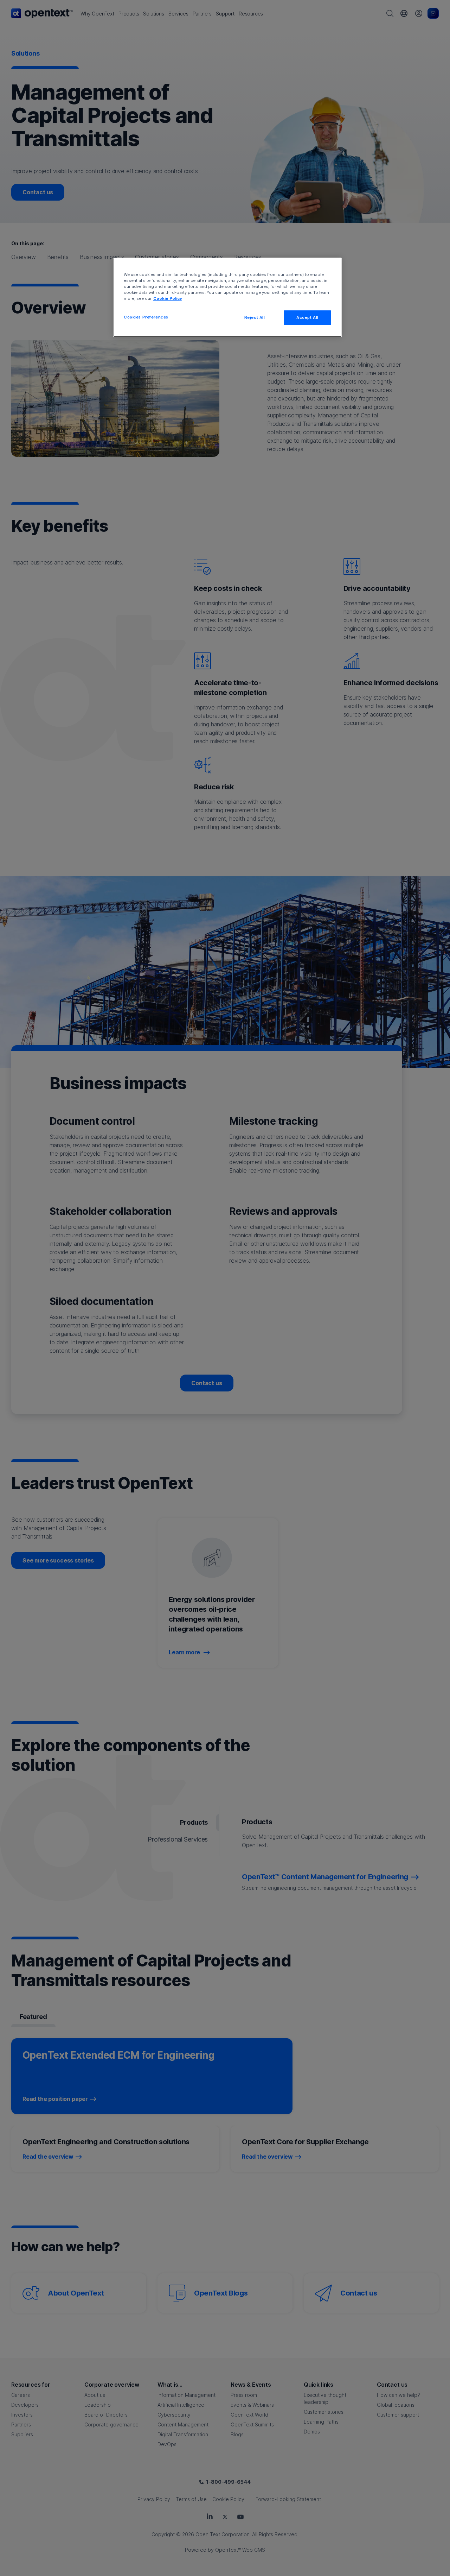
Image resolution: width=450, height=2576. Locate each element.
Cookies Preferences (146, 317)
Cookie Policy (168, 298)
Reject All (255, 317)
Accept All (307, 317)
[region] (227, 297)
